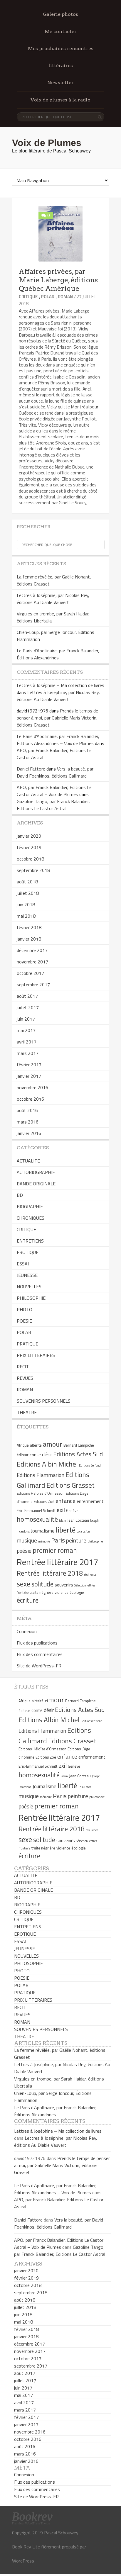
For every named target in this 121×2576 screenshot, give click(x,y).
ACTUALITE (28, 1161)
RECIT (23, 1367)
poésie (24, 1551)
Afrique (23, 1445)
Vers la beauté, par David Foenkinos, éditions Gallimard (55, 772)
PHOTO (25, 1309)
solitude (42, 1584)
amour (53, 1444)
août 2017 (27, 996)
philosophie (95, 1541)
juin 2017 (26, 1019)
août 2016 (27, 1110)
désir (47, 1455)
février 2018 (29, 927)
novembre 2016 (32, 1087)
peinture (76, 1540)
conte (35, 1455)
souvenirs (64, 1585)
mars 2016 (28, 1122)
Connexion (27, 1631)
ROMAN (65, 297)
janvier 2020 (29, 836)
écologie (77, 1592)
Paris (58, 1540)
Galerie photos (60, 14)
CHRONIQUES (31, 1218)
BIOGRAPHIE (30, 1206)
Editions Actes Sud (78, 1454)
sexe (23, 1584)
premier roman (55, 1550)
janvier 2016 (29, 1133)
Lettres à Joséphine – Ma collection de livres (60, 685)
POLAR (48, 297)
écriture (28, 1600)
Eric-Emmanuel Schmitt (36, 1511)
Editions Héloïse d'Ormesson (41, 1493)
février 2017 (29, 1065)
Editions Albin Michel (47, 1464)
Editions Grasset (70, 1485)
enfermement (90, 1501)
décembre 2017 (32, 950)
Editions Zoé (44, 1501)
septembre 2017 (33, 985)
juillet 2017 (28, 1007)
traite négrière (42, 1592)
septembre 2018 (33, 870)
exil (61, 1510)
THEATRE (27, 1412)
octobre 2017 (30, 973)
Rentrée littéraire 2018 (50, 1573)
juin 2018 (26, 905)
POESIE (24, 1321)
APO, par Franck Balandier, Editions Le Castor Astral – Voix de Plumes (54, 791)
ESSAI (23, 1264)
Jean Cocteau (78, 1520)
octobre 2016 (30, 1099)
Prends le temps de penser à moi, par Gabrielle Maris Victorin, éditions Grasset (57, 718)
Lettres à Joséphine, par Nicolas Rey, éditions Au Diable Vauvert (53, 599)
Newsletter (60, 83)
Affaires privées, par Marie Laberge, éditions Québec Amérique (58, 280)
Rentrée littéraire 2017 (57, 1562)
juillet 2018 (28, 893)
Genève (72, 1511)
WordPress (23, 2561)
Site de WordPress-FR (39, 1666)
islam (63, 1521)
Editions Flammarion (41, 1475)
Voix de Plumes (47, 143)
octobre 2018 (30, 859)
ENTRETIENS (30, 1241)
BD (20, 1195)
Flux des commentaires (40, 1654)
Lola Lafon (83, 1531)
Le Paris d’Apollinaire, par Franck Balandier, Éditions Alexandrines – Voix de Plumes (58, 740)
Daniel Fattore (31, 769)
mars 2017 (28, 1053)
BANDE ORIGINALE (36, 1184)
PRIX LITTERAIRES (36, 1355)
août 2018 (27, 882)
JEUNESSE (27, 1275)
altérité (36, 1445)
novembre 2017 (32, 962)
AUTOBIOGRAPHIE (36, 1172)
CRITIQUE (28, 297)
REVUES (25, 1378)
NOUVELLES (29, 1287)
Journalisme (43, 1531)
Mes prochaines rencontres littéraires (61, 57)
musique (27, 1540)
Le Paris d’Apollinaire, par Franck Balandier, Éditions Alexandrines (58, 654)
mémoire (44, 1541)
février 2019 (29, 847)
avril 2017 (27, 1042)
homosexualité (37, 1519)
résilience (90, 1574)
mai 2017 (26, 1030)
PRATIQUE (27, 1344)
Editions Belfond (90, 1465)
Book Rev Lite (26, 2547)
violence (62, 1592)
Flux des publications (37, 1643)
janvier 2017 (29, 1076)
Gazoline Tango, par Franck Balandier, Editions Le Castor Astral (53, 805)
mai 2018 (26, 916)
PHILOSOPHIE (31, 1298)
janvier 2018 (29, 939)
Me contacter (61, 32)
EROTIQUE (28, 1252)
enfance (65, 1501)
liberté (66, 1530)
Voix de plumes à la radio (60, 100)
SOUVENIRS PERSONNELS (44, 1401)
